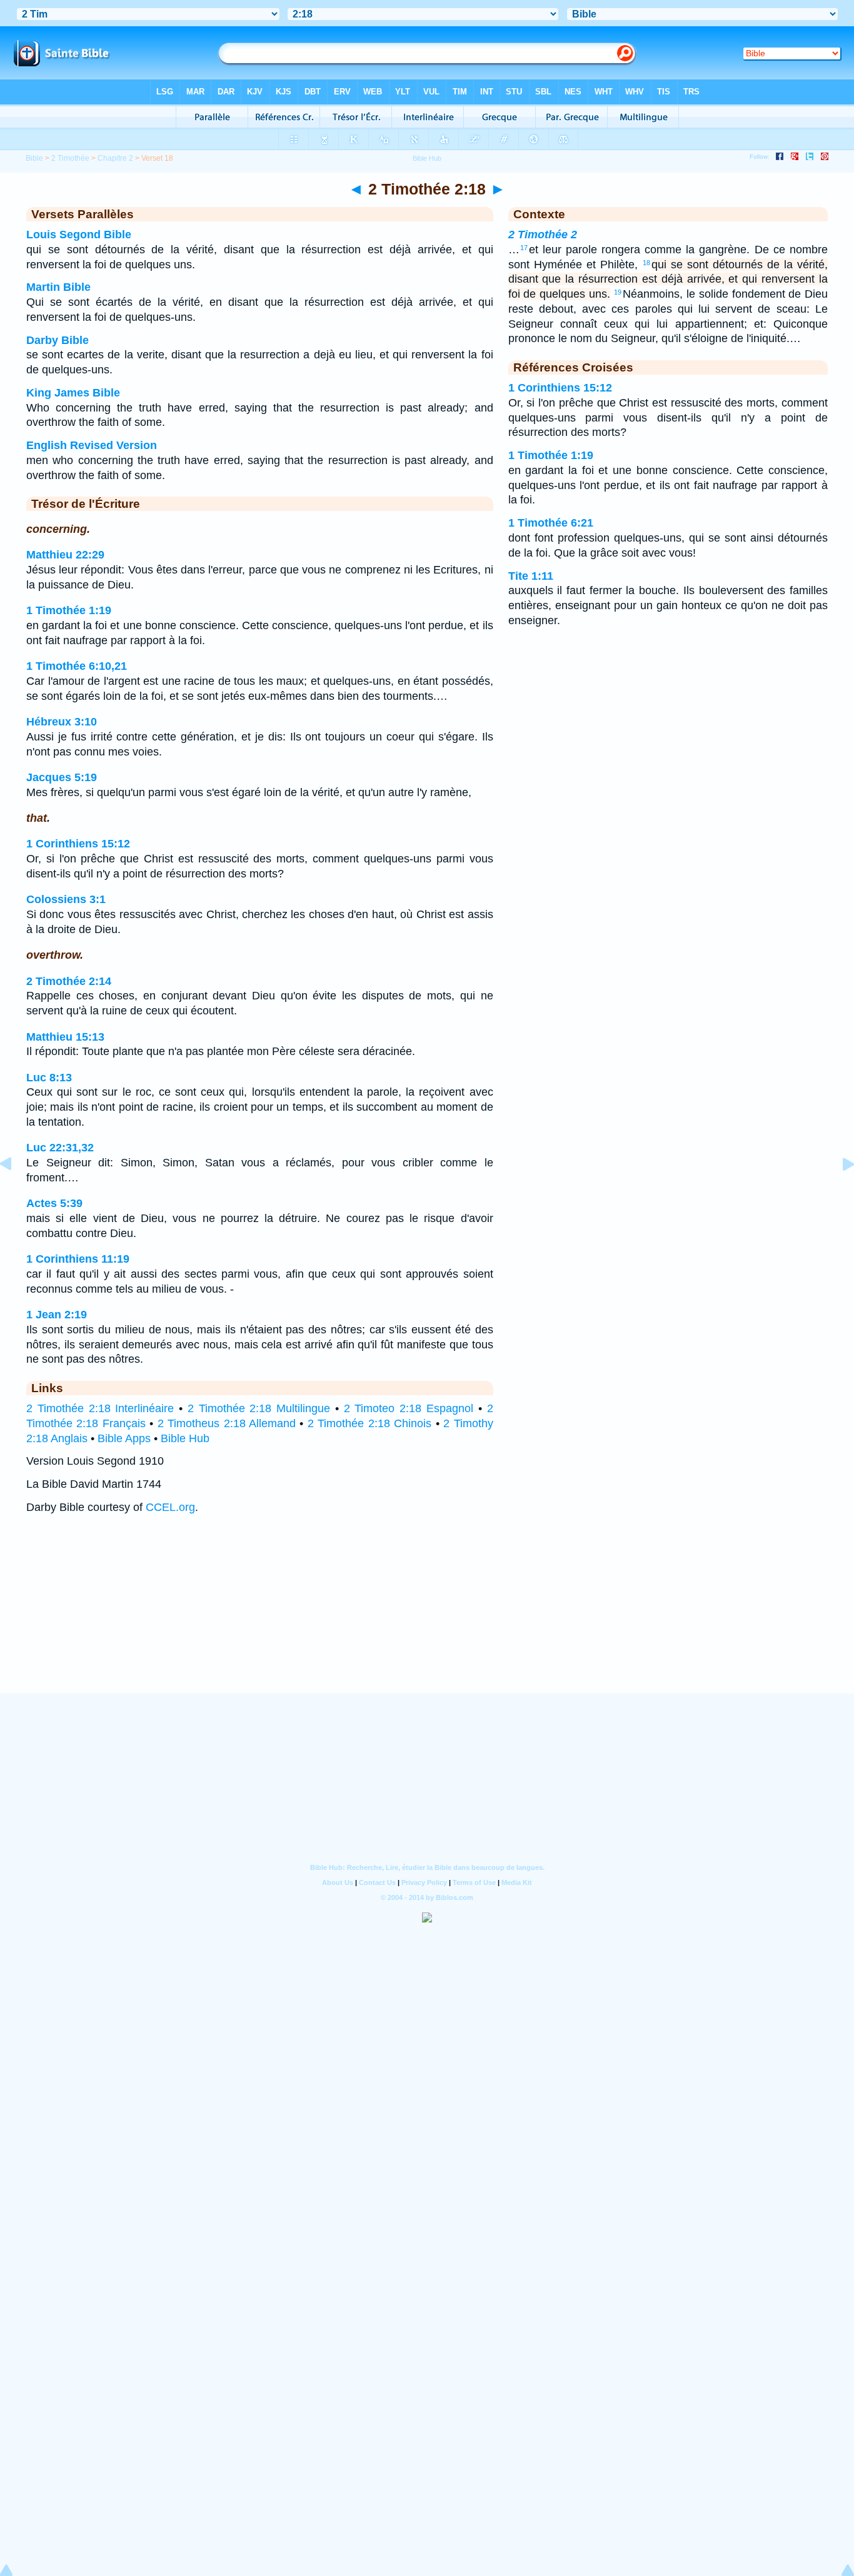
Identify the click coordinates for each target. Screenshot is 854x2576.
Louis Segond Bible (79, 235)
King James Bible (73, 393)
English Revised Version (92, 445)
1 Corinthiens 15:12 (78, 844)
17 (524, 248)
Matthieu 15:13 (65, 1037)
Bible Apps (124, 1438)
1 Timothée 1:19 (69, 610)
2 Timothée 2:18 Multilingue (259, 1408)
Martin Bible (58, 287)
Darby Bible (58, 340)
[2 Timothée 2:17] (16, 1192)
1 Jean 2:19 (57, 1315)
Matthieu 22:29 (65, 555)
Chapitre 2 (115, 158)
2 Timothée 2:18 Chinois (369, 1423)
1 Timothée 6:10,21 (77, 666)
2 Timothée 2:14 (69, 981)
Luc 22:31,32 (60, 1148)
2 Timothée (70, 158)
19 (618, 292)
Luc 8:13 (49, 1078)
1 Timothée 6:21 (551, 523)
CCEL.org (170, 1507)
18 (646, 263)
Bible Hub (185, 1438)
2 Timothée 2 (543, 235)
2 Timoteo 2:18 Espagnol (409, 1408)
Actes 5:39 (54, 1203)
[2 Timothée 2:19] (838, 1192)
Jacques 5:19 (62, 777)
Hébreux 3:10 (62, 722)
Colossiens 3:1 (66, 899)
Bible (34, 158)
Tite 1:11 (531, 576)
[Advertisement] (427, 1616)
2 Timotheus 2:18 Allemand (227, 1423)
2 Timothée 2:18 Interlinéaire (100, 1408)
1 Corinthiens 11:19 (78, 1259)
